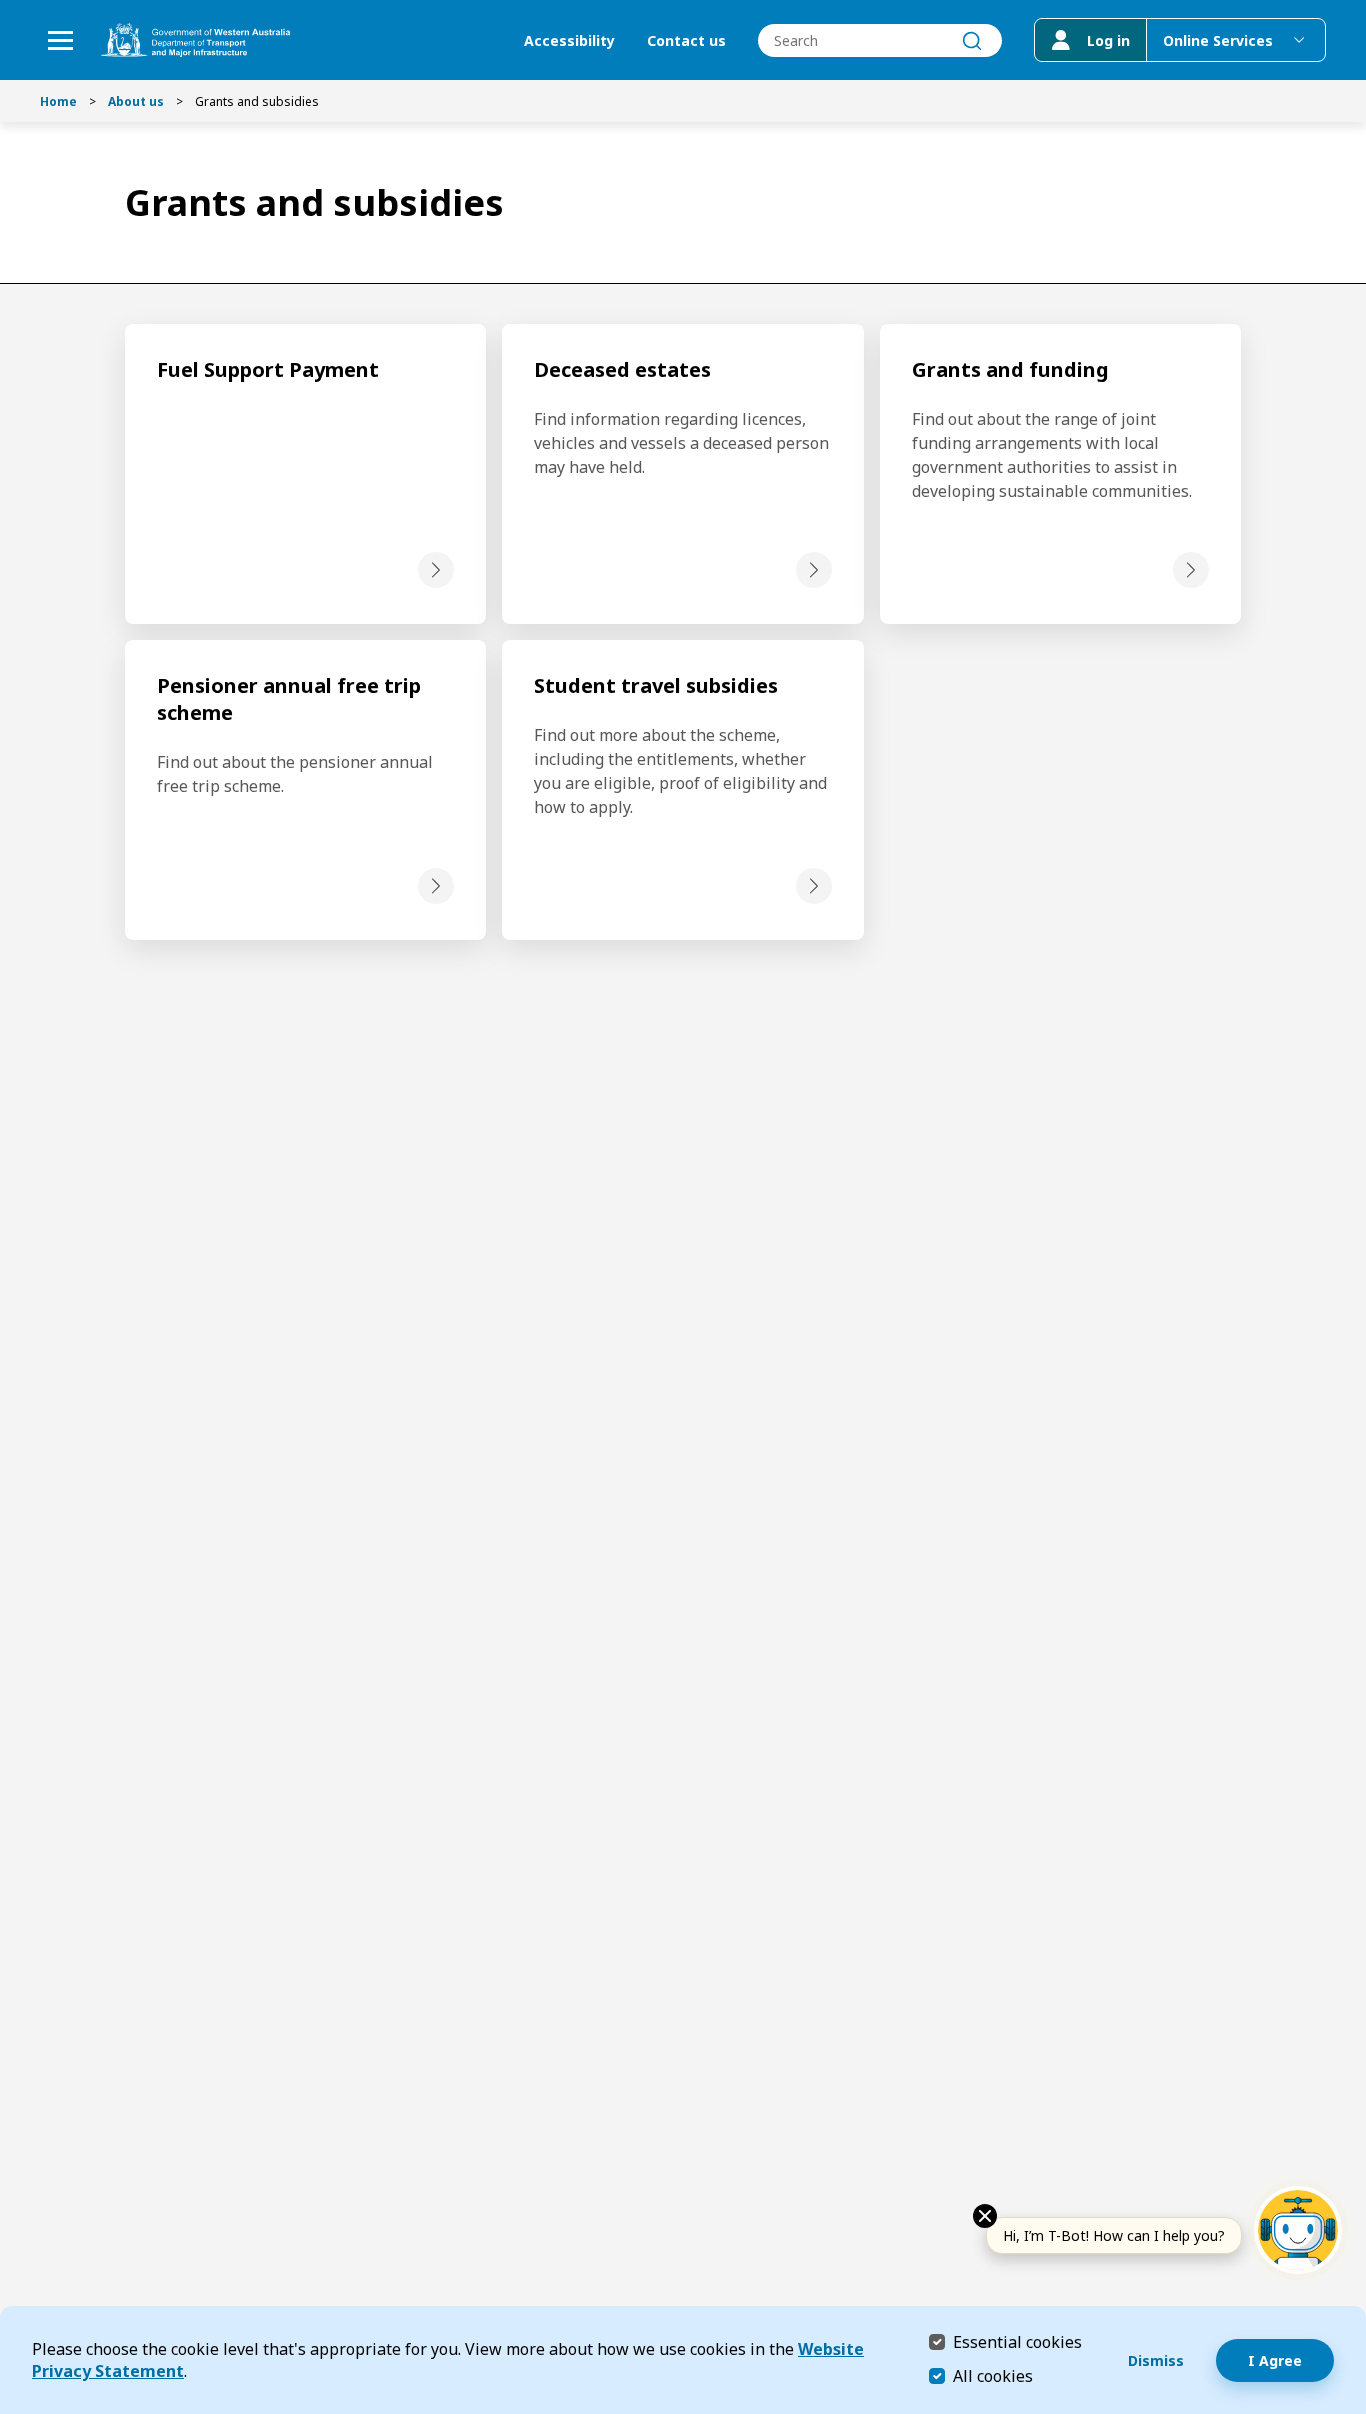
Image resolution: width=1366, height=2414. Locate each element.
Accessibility (569, 40)
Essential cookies (1017, 2341)
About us (136, 101)
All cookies (993, 2376)
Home (58, 101)
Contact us (686, 40)
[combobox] (880, 40)
